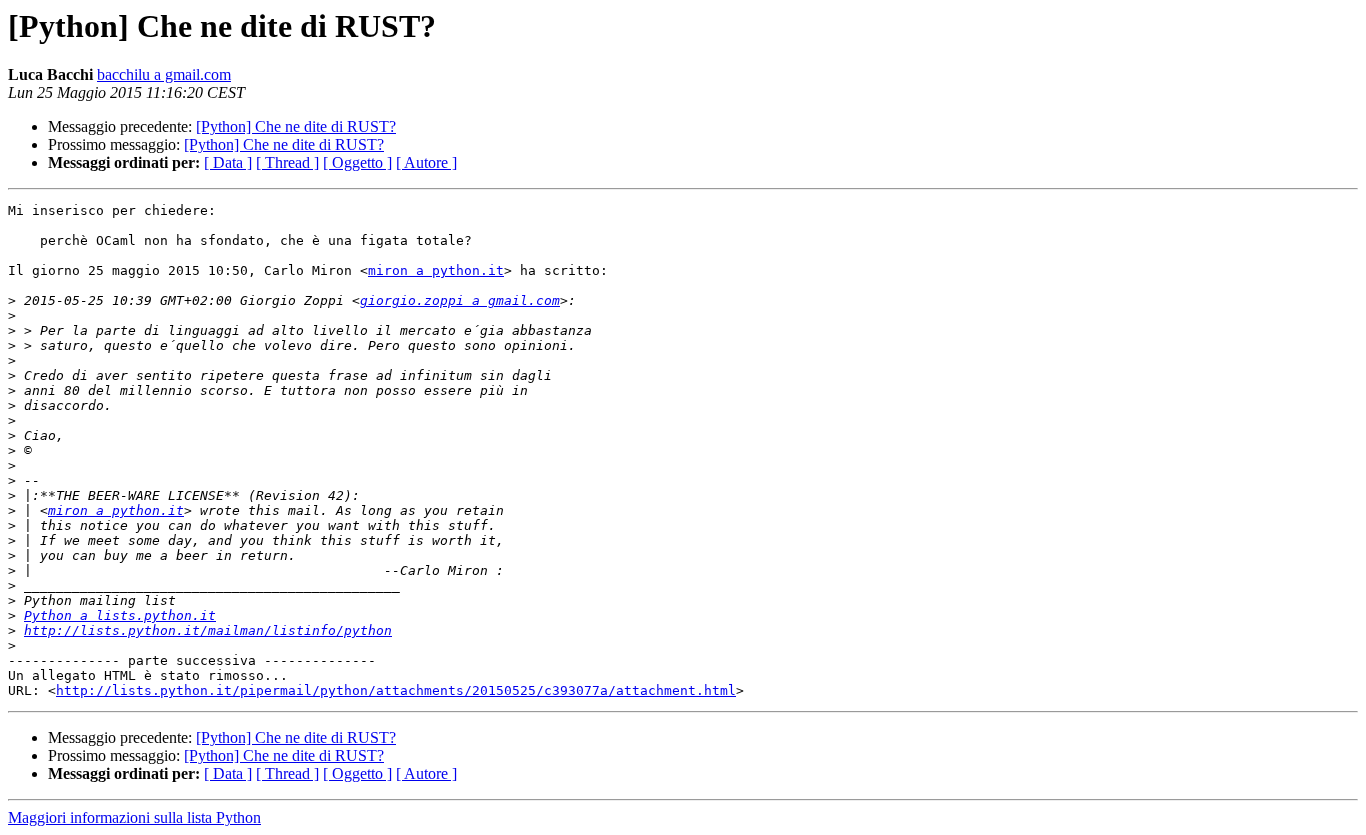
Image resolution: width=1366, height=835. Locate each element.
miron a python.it (436, 270)
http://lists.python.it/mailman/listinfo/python (208, 630)
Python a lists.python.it (120, 615)
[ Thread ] (287, 162)
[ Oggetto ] (357, 162)
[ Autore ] (426, 162)
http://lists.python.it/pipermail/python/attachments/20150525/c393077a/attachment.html (396, 690)
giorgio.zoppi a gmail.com (460, 300)
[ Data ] (228, 162)
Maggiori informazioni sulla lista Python (134, 817)
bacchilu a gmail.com (164, 74)
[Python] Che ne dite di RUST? (296, 126)
